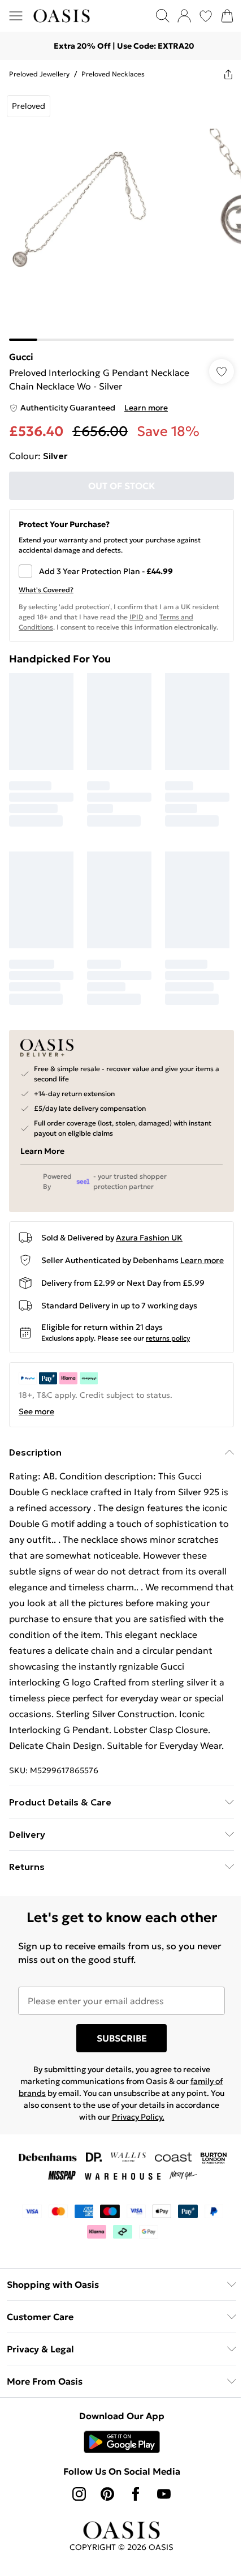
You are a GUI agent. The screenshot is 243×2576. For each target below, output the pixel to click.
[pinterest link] (103, 2503)
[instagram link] (75, 2503)
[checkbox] (117, 563)
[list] (117, 210)
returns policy (168, 1331)
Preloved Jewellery (39, 74)
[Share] (220, 74)
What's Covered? (46, 581)
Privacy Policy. (156, 2126)
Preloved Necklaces (113, 74)
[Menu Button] (16, 16)
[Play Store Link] (117, 2451)
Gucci (21, 348)
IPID (165, 608)
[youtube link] (160, 2503)
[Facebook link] (132, 2503)
